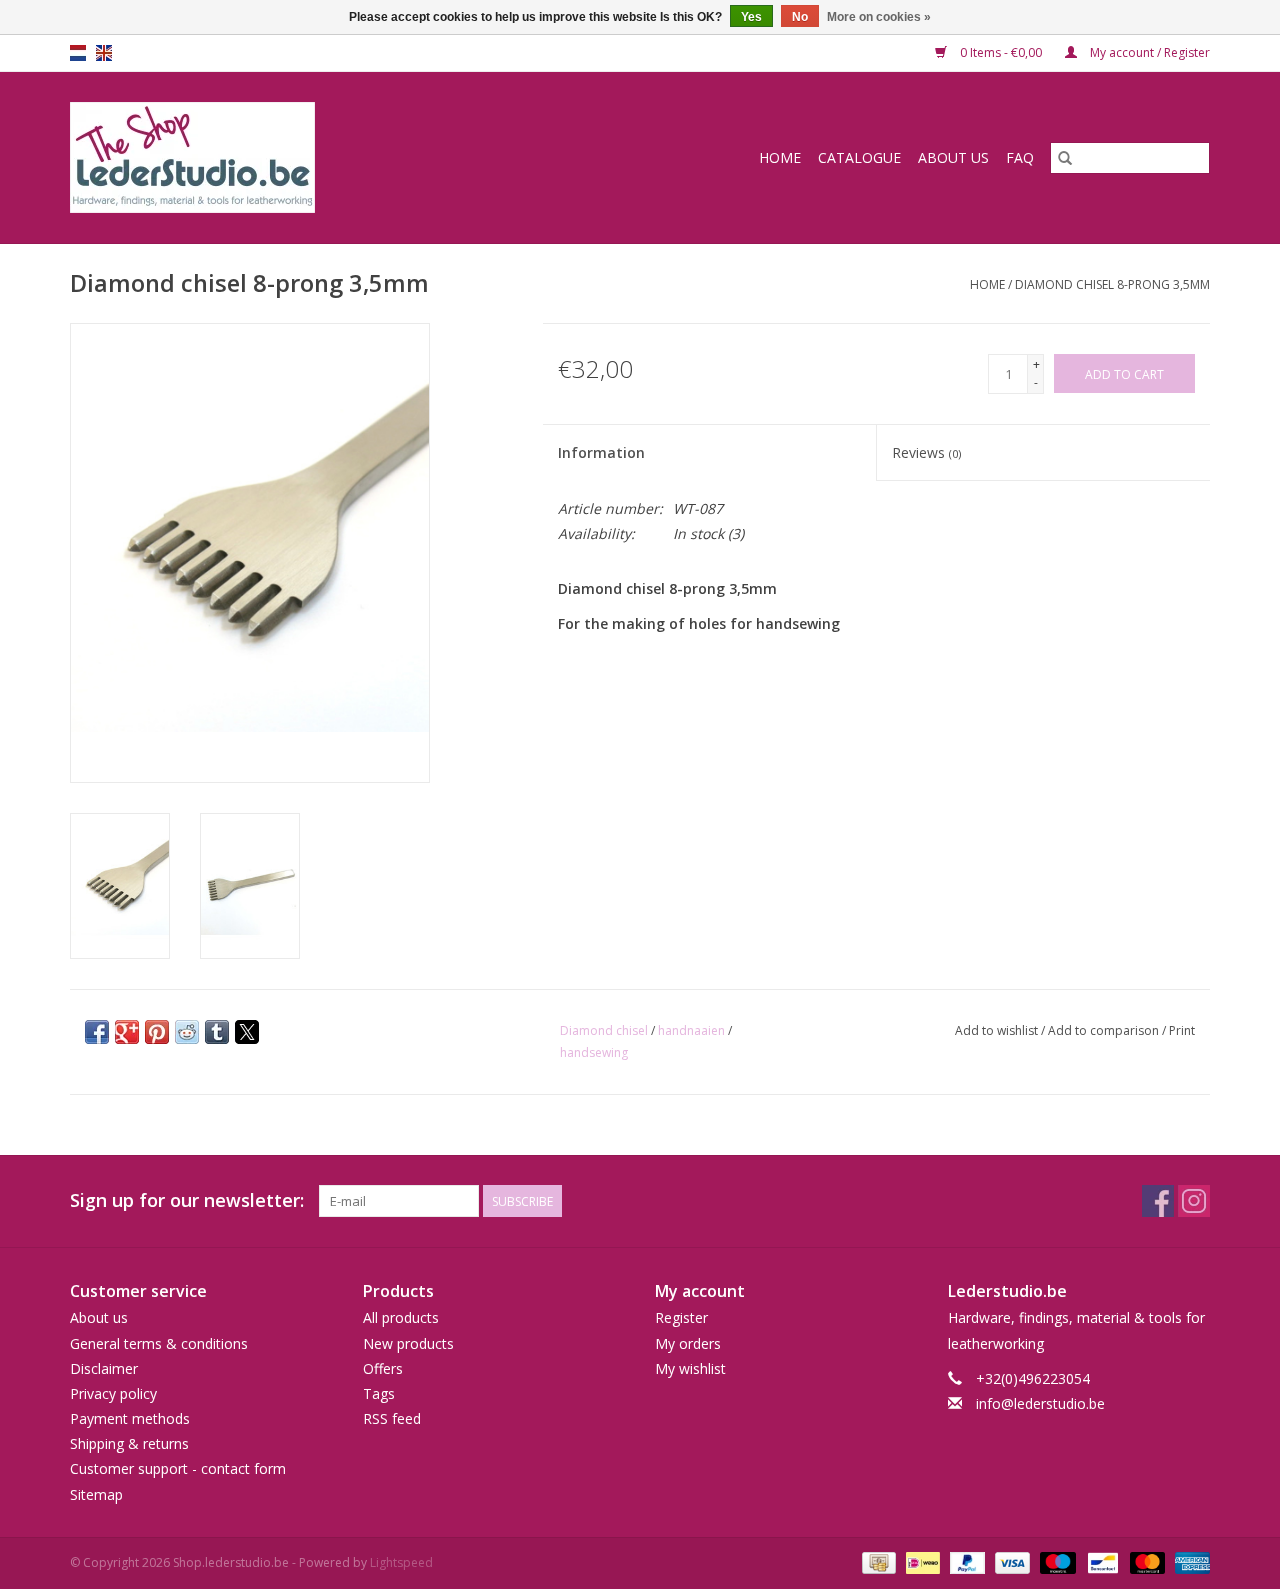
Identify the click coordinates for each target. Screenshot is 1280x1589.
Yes (751, 17)
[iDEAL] (921, 1561)
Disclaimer (104, 1368)
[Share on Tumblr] (217, 1032)
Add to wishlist (998, 1030)
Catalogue (859, 157)
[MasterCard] (1145, 1561)
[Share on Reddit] (187, 1032)
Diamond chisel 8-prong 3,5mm (1112, 284)
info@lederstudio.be (1040, 1403)
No (800, 17)
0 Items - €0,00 (1001, 52)
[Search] (1065, 158)
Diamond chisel (604, 1030)
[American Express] (1189, 1561)
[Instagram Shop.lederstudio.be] (1194, 1201)
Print (1182, 1030)
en (104, 53)
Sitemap (96, 1494)
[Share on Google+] (127, 1032)
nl (78, 53)
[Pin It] (157, 1032)
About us (953, 157)
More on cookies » (879, 17)
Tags (379, 1393)
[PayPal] (965, 1561)
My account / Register (1148, 52)
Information (601, 452)
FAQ (1020, 157)
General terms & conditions (159, 1343)
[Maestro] (1055, 1561)
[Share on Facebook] (97, 1032)
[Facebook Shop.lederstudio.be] (1158, 1201)
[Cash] (877, 1561)
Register (681, 1317)
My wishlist (690, 1368)
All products (401, 1317)
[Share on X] (247, 1032)
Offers (383, 1368)
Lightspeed (401, 1562)
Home (780, 157)
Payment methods (130, 1418)
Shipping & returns (129, 1443)
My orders (688, 1343)
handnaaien (691, 1030)
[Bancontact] (1101, 1561)
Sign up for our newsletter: (187, 1200)
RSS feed (392, 1418)
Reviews (926, 452)
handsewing (594, 1052)
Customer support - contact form (178, 1468)
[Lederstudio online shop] (269, 157)
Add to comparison (1105, 1030)
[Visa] (1010, 1561)
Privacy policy (113, 1393)
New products (408, 1343)
